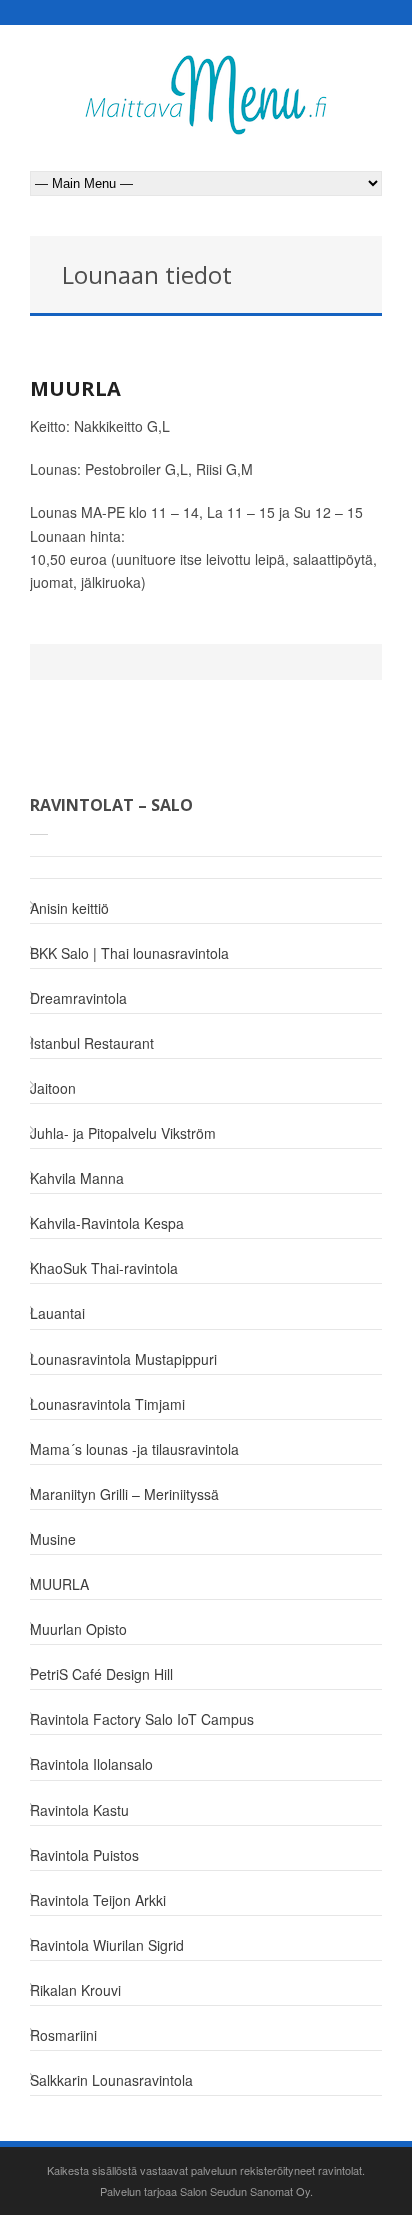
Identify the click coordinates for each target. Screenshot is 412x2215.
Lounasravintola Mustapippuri (123, 1359)
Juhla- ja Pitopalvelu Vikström (123, 1133)
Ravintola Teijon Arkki (98, 1900)
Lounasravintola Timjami (107, 1404)
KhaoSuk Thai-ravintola (104, 1268)
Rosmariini (63, 2035)
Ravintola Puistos (84, 1855)
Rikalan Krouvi (75, 1990)
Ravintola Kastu (79, 1810)
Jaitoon (53, 1088)
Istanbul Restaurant (92, 1043)
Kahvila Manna (77, 1178)
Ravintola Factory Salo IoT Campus (142, 1719)
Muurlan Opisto (78, 1629)
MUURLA (75, 388)
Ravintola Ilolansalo (91, 1764)
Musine (53, 1539)
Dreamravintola (78, 998)
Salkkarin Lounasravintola (111, 2080)
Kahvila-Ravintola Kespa (107, 1223)
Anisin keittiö (69, 908)
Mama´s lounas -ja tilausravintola (134, 1449)
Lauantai (57, 1313)
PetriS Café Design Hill (101, 1674)
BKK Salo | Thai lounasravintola (129, 953)
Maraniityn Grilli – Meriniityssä (124, 1494)
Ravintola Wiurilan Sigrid (107, 1945)
